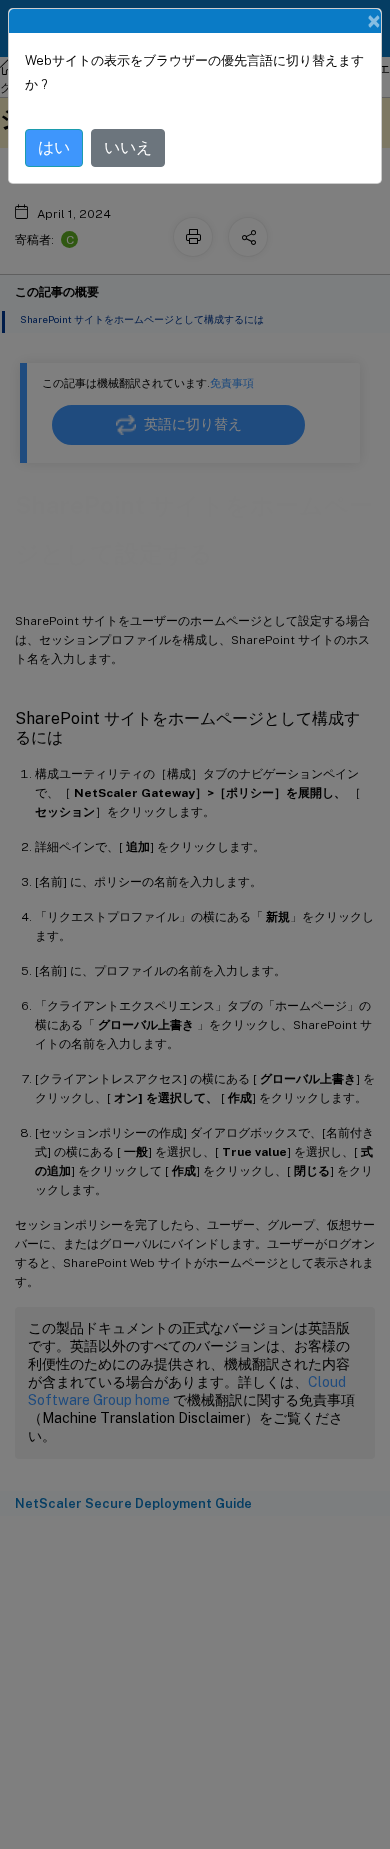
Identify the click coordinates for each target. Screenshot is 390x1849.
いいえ (128, 147)
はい (54, 147)
